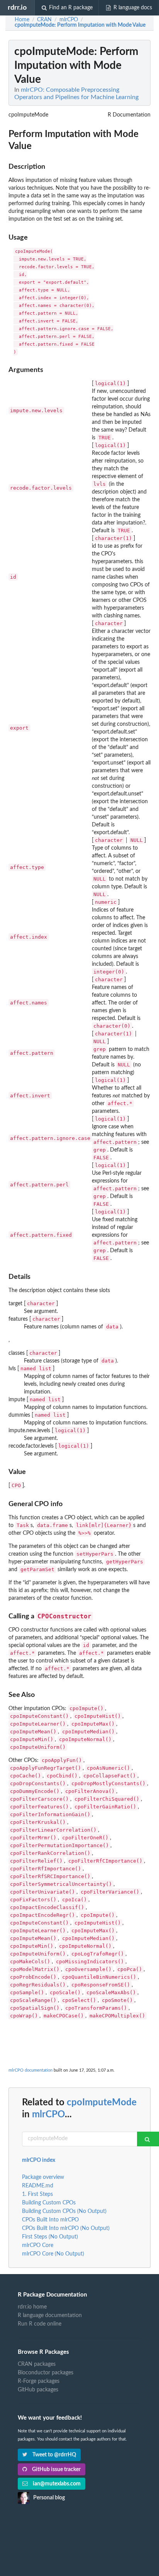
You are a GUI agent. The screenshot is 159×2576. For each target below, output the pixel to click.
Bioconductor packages (46, 2373)
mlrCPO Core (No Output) (53, 2254)
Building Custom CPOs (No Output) (64, 2211)
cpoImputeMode (102, 2103)
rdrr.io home (32, 2307)
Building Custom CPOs (49, 2203)
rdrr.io (17, 8)
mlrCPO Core (38, 2245)
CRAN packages (37, 2364)
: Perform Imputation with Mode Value (80, 25)
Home (22, 20)
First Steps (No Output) (50, 2237)
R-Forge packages (39, 2381)
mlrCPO (48, 2115)
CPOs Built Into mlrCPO (50, 2220)
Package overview (43, 2177)
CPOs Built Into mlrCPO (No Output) (66, 2228)
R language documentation (50, 2315)
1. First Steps (37, 2194)
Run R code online (40, 2324)
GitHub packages (38, 2390)
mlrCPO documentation (30, 2070)
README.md (38, 2186)
